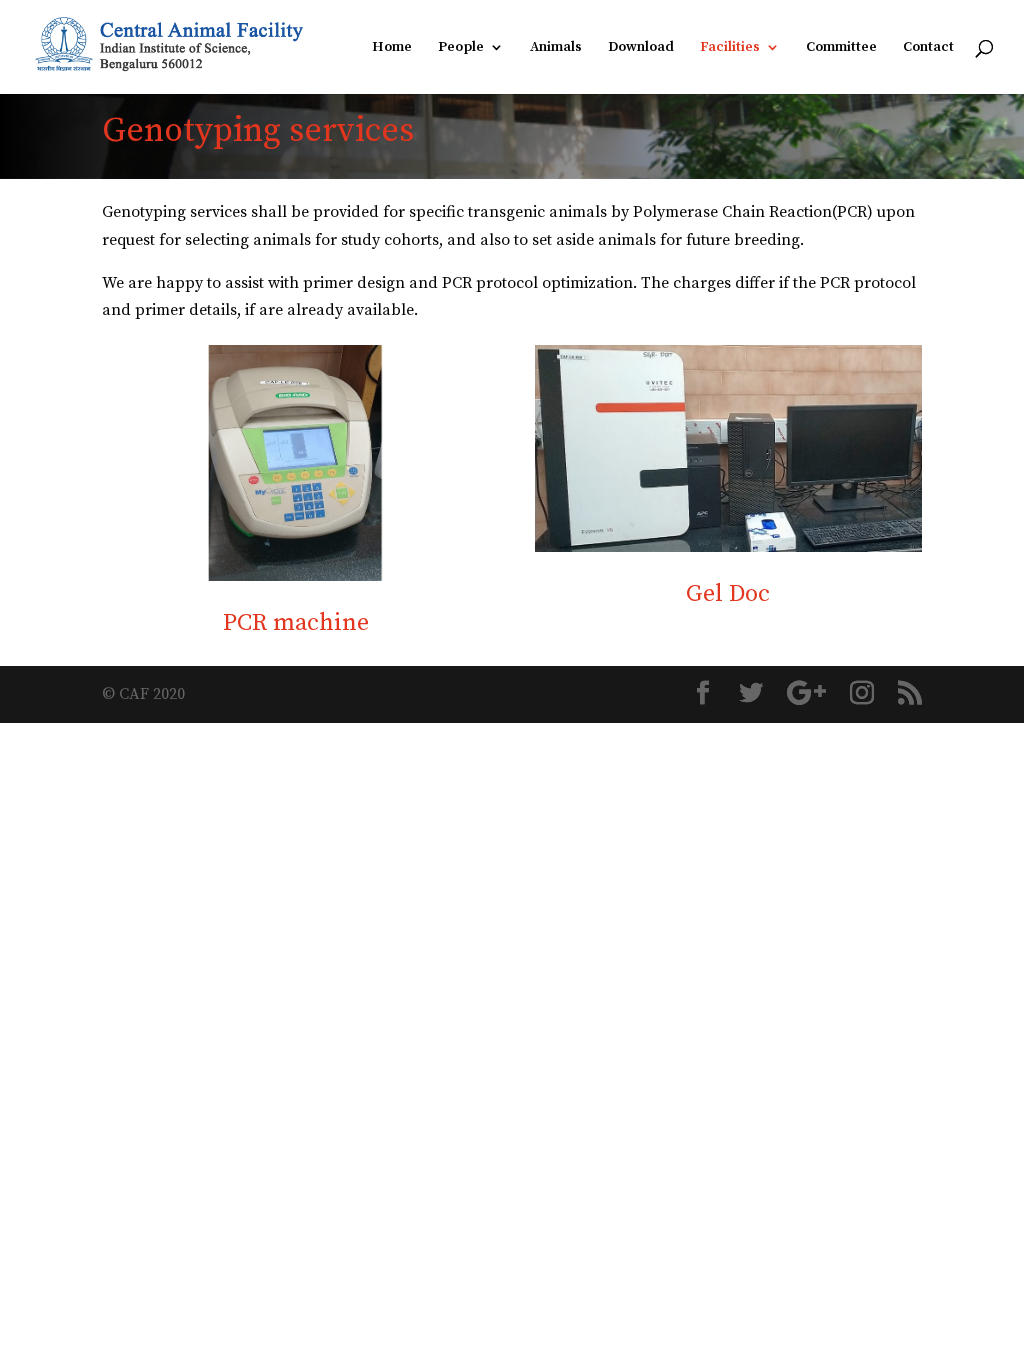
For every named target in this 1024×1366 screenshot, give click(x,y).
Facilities (730, 48)
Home (392, 48)
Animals (556, 48)
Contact (928, 48)
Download (641, 48)
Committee (841, 48)
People (461, 48)
